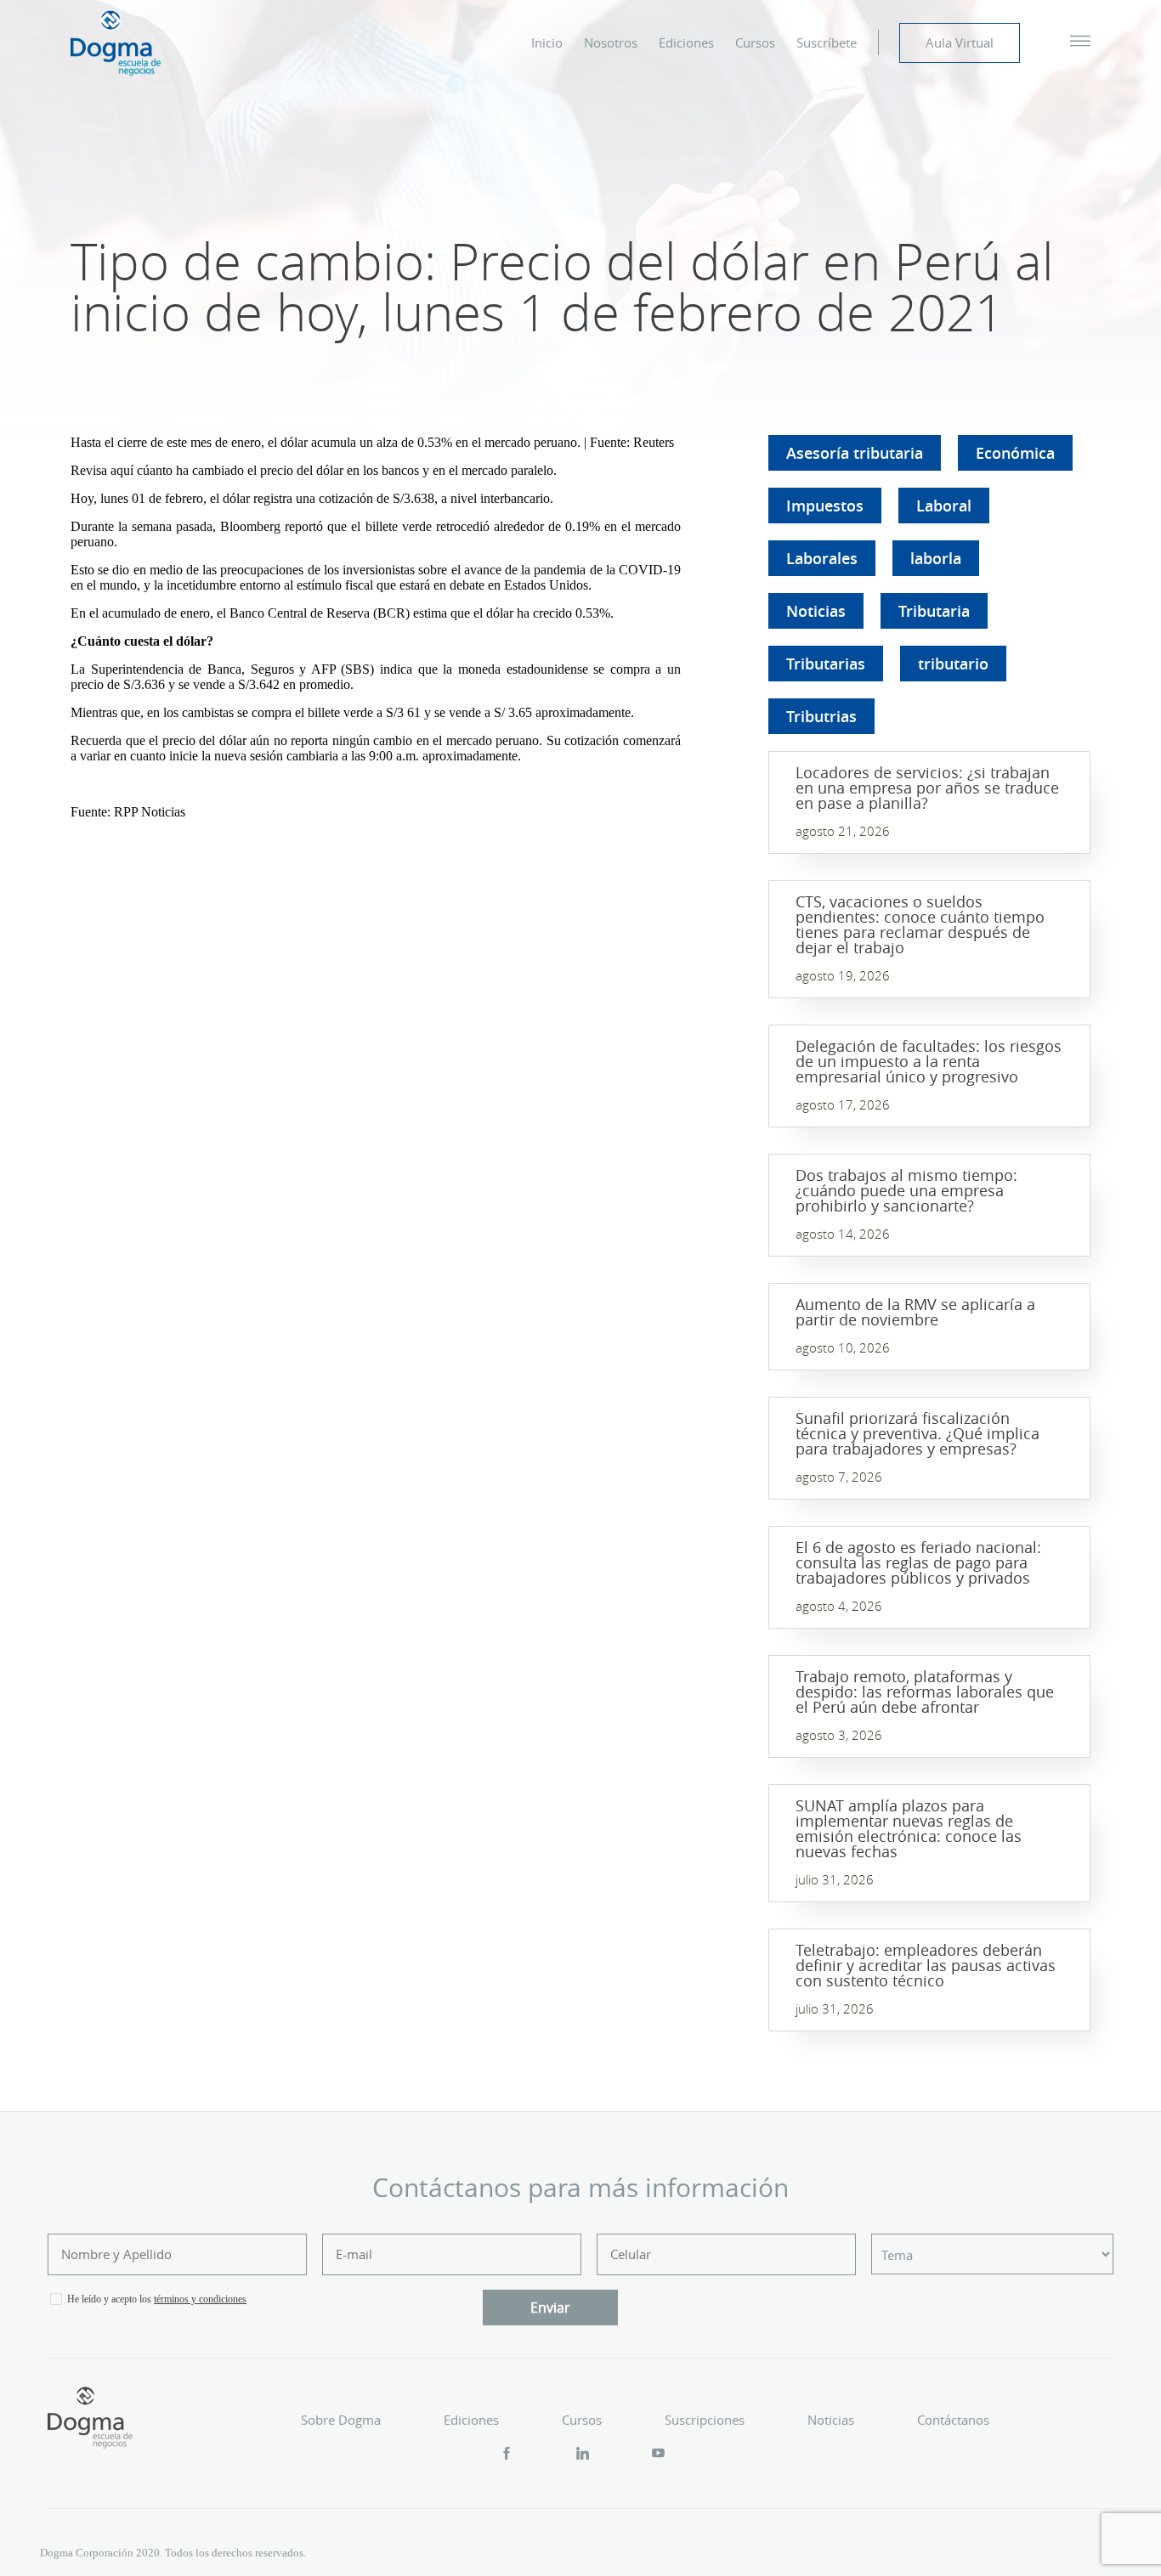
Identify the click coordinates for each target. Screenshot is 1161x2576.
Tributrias (821, 716)
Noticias (816, 611)
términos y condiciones (200, 2299)
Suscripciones (705, 2420)
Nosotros (611, 42)
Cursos (755, 42)
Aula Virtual (960, 42)
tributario (953, 664)
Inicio (547, 42)
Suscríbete (827, 42)
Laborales (822, 558)
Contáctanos (953, 2420)
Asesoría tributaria (855, 453)
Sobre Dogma (341, 2420)
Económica (1015, 453)
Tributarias (826, 664)
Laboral (944, 506)
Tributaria (934, 611)
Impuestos (825, 506)
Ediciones (686, 42)
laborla (936, 558)
